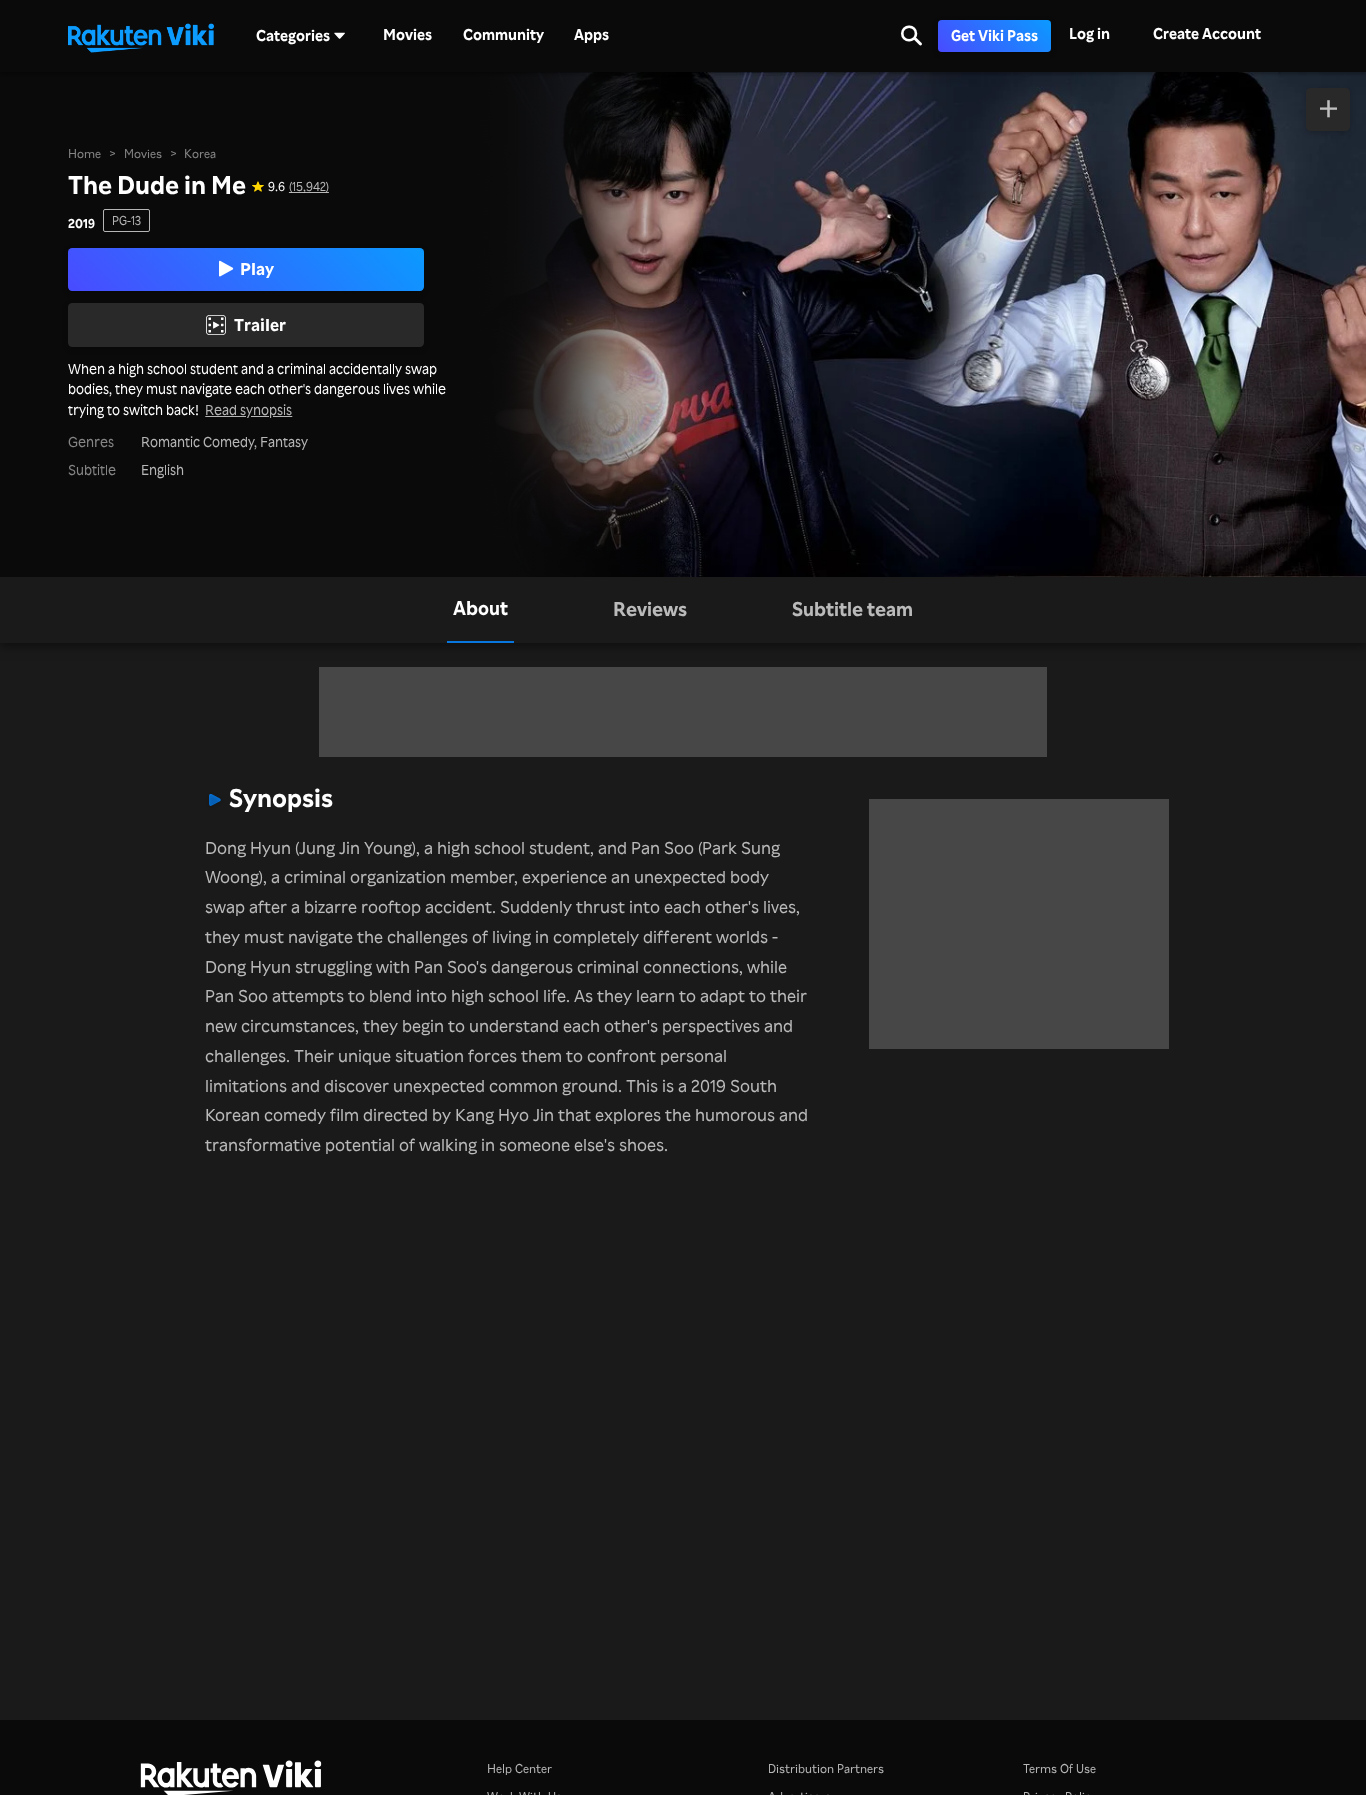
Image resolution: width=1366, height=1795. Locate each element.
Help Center (519, 1768)
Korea (200, 153)
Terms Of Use (1059, 1768)
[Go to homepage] (141, 36)
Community (503, 35)
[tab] (480, 609)
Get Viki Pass (994, 35)
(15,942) (309, 186)
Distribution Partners (826, 1768)
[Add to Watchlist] (1328, 109)
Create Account (1207, 33)
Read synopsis (248, 410)
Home (84, 153)
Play (257, 268)
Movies (407, 35)
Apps (591, 35)
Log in (1089, 33)
